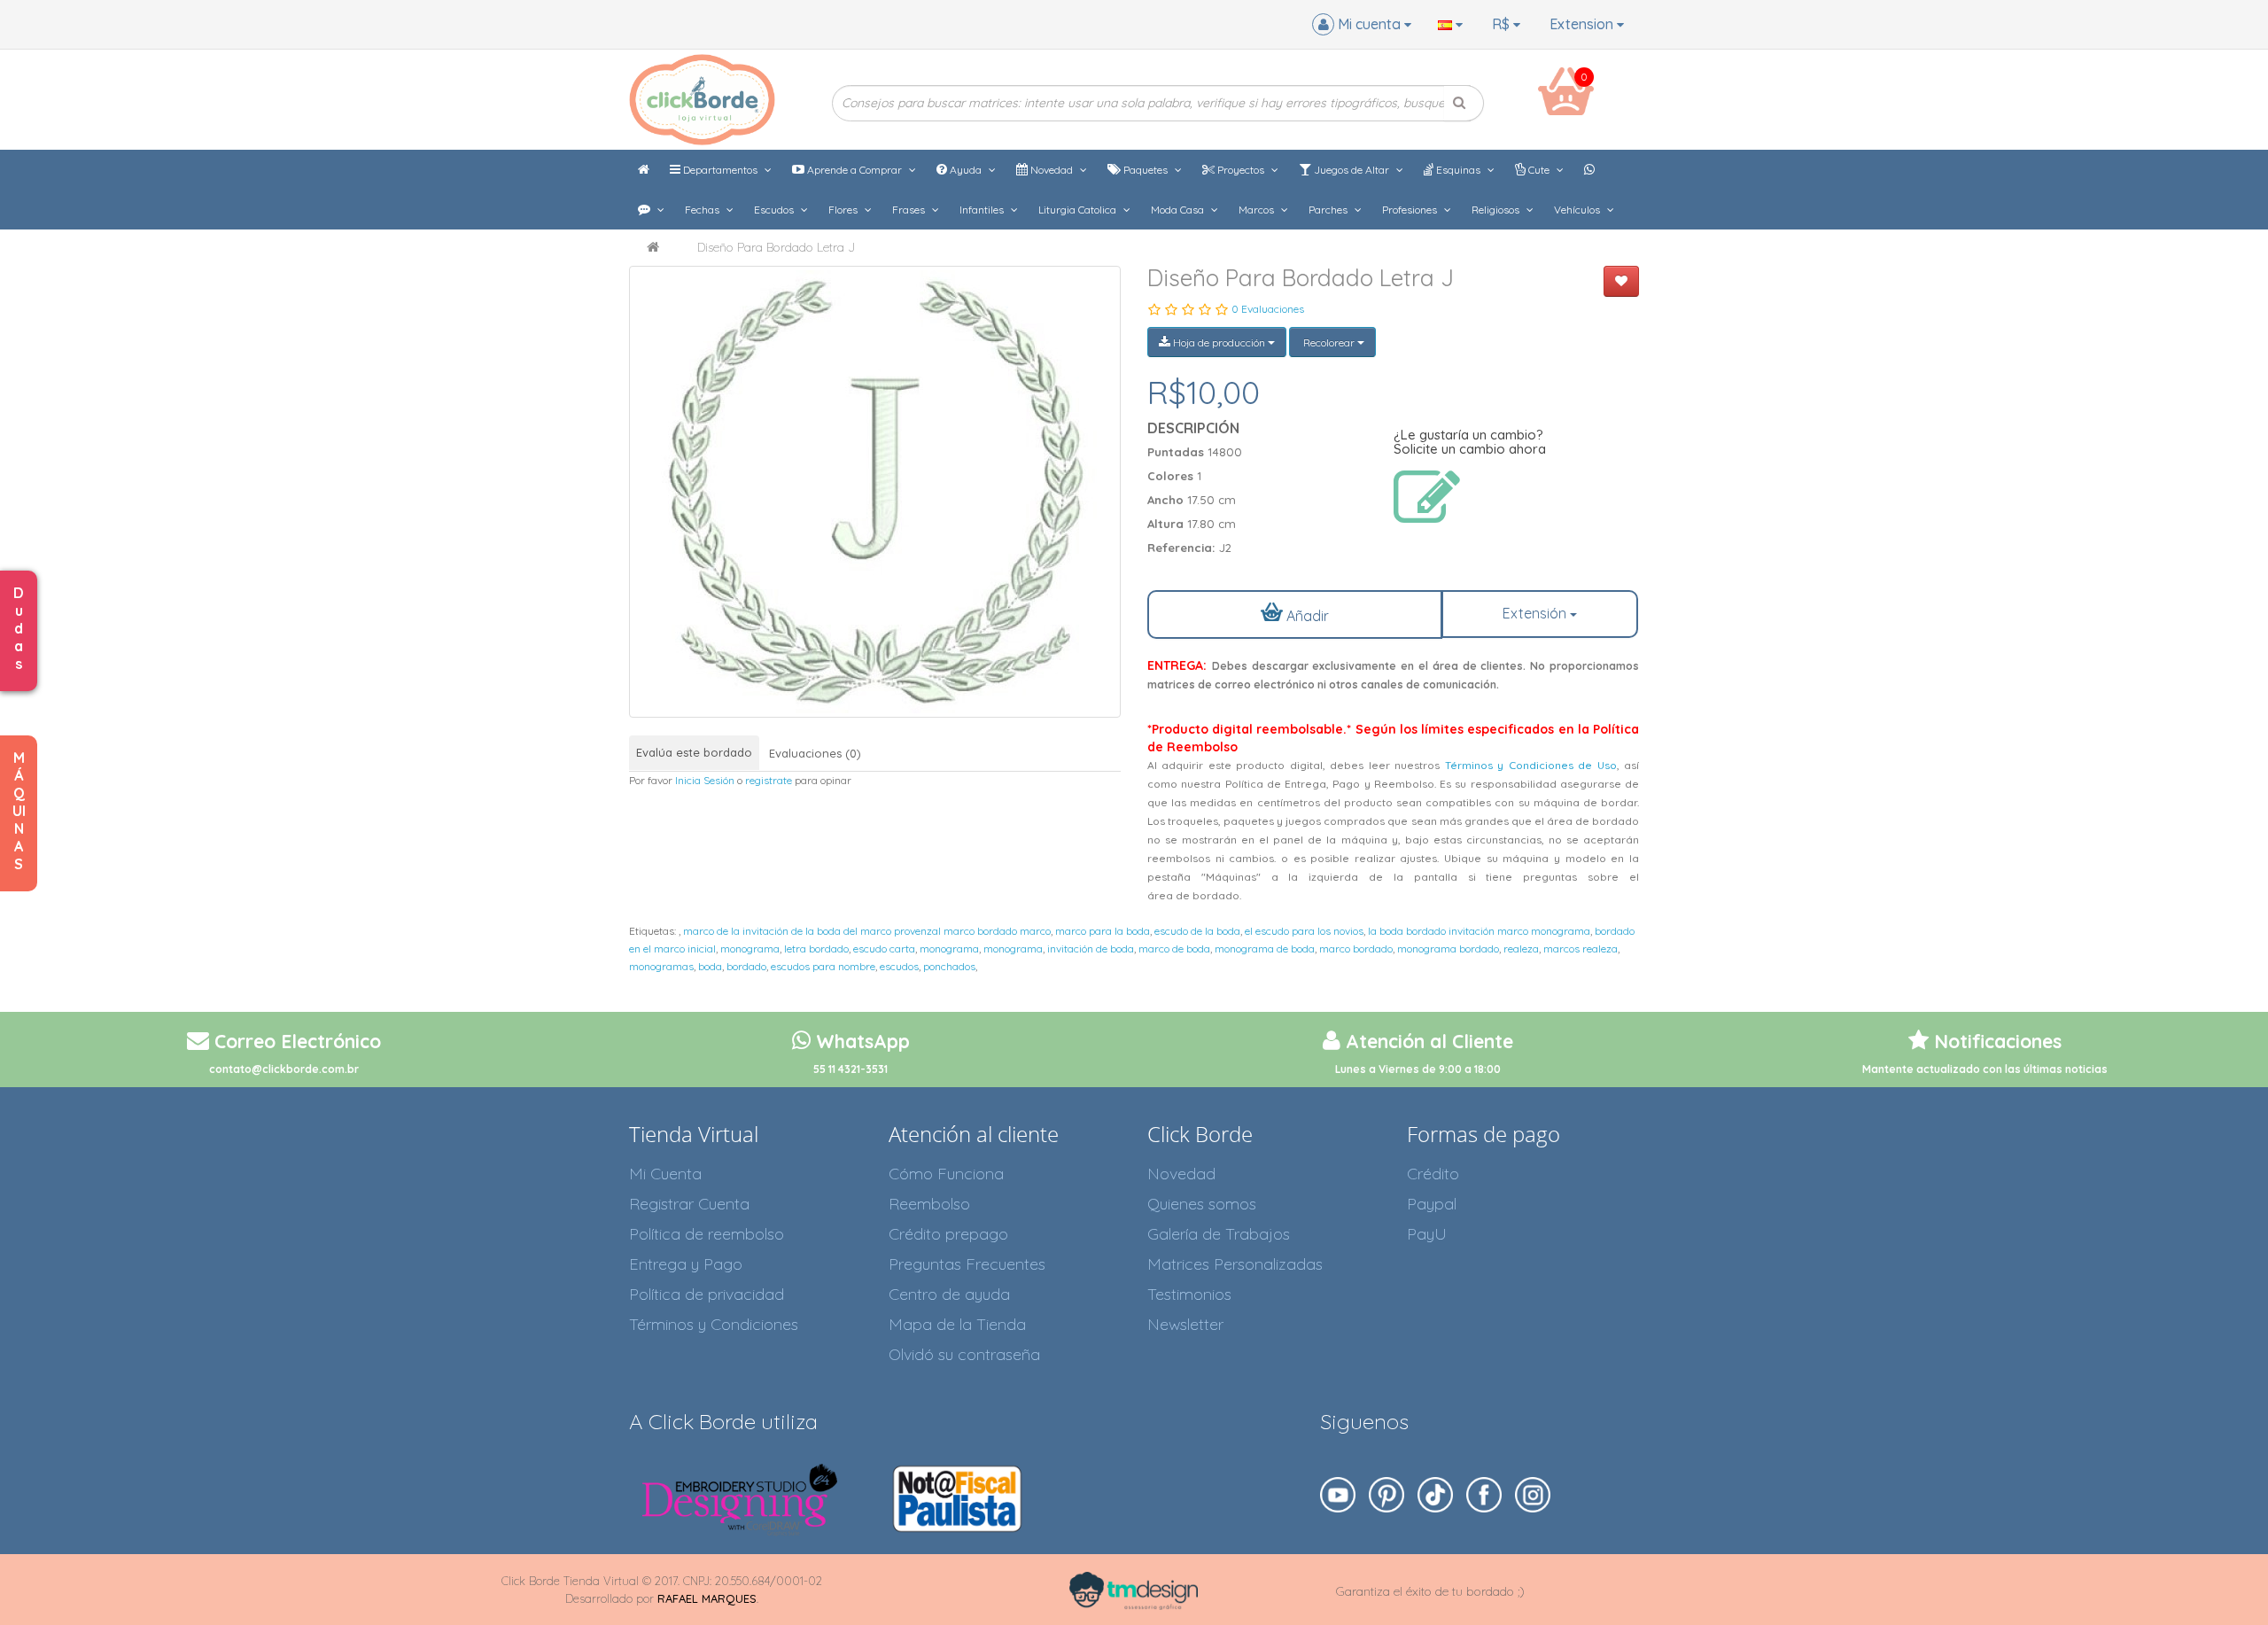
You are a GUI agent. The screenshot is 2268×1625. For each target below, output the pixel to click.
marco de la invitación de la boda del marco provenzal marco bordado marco (867, 931)
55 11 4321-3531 (850, 1069)
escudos (899, 966)
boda (710, 966)
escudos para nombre (823, 966)
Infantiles (983, 210)
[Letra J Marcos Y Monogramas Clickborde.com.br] (875, 492)
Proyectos (1241, 170)
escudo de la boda (1197, 931)
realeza (1521, 949)
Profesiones (1411, 210)
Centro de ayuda (949, 1294)
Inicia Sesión (705, 780)
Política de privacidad (707, 1294)
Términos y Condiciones (714, 1324)
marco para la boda (1103, 931)
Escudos (775, 210)
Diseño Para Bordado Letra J (776, 247)
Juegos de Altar (1351, 170)
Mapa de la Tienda (957, 1324)
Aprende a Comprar (854, 170)
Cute (1539, 170)
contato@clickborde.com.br (284, 1069)
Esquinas (1458, 170)
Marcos (1258, 210)
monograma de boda (1265, 949)
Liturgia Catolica (1079, 210)
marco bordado (1356, 949)
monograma (750, 949)
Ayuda (966, 170)
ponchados (949, 966)
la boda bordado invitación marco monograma (1479, 931)
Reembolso (929, 1204)
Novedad (1052, 170)
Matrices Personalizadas (1235, 1264)
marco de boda (1174, 949)
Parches (1329, 210)
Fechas (703, 210)
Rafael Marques (707, 1598)
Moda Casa (1179, 210)
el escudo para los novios (1304, 931)
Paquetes (1146, 170)
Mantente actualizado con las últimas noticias (1985, 1069)
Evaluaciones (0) (815, 753)
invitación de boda (1091, 949)
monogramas (661, 966)
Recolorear (1329, 342)
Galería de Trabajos (1219, 1234)
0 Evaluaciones (1268, 309)
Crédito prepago (948, 1234)
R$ (1503, 24)
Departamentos (720, 170)
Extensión (1536, 613)
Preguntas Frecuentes (967, 1264)
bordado (746, 966)
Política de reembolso (707, 1234)
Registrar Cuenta (689, 1204)
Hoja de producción (1219, 342)
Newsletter (1185, 1324)
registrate (769, 780)
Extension (1583, 24)
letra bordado (816, 949)
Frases (910, 210)
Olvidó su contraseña (964, 1354)
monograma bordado (1448, 949)
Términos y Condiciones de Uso (1531, 765)
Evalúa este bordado (694, 752)
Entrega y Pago (686, 1264)
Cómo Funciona (946, 1174)
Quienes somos (1202, 1204)
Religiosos (1497, 210)
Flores (844, 210)
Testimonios (1189, 1294)
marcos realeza (1581, 949)
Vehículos (1578, 210)
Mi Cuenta (665, 1174)
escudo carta (884, 949)
